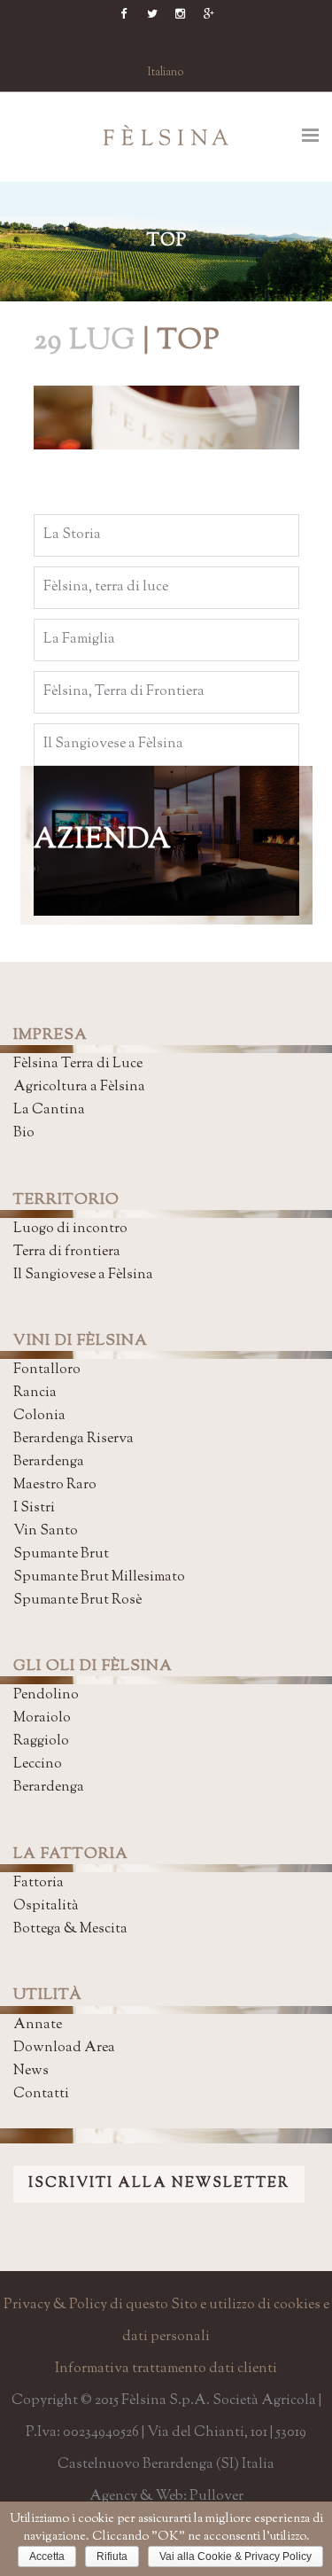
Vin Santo (46, 1531)
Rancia (35, 1393)
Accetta (47, 2556)
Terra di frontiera (67, 1252)
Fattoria (39, 1883)
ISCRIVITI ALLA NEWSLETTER (159, 2184)
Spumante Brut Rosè (77, 1600)
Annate (38, 2025)
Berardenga (49, 1462)
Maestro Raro (55, 1485)
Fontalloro (47, 1370)
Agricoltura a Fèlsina (79, 1087)
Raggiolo (41, 1741)
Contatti (41, 2094)
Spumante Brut (61, 1554)
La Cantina (49, 1110)
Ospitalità (46, 1906)
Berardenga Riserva (73, 1439)
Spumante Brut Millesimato (99, 1577)
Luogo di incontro (70, 1229)
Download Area (64, 2048)
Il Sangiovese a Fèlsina (83, 1275)
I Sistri (34, 1508)
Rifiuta (112, 2556)
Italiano (166, 73)
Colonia (39, 1416)
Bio (24, 1133)
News (31, 2071)
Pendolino (46, 1695)
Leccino (38, 1764)
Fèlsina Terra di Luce (78, 1064)
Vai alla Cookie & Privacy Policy (235, 2556)
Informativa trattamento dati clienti (166, 2369)
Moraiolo (42, 1718)
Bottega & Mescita (70, 1929)
